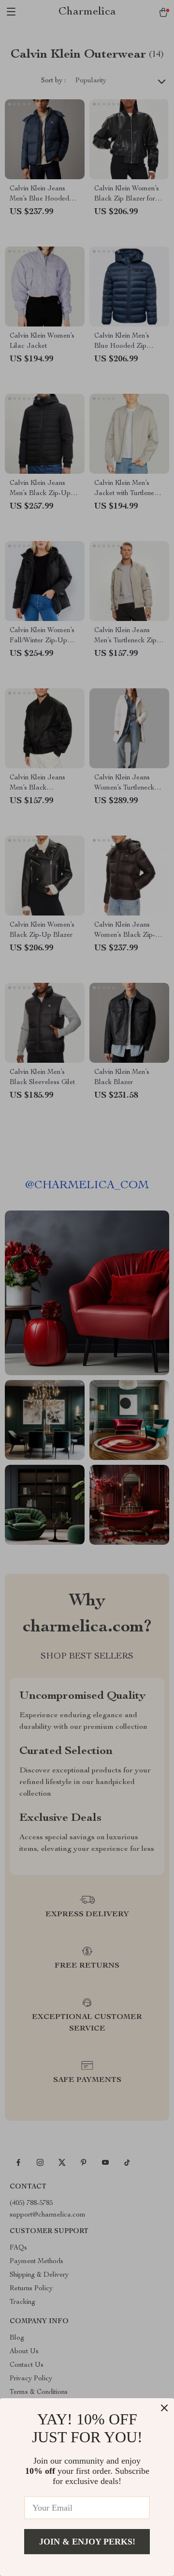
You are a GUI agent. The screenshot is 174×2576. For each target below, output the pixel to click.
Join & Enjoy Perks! (87, 2542)
